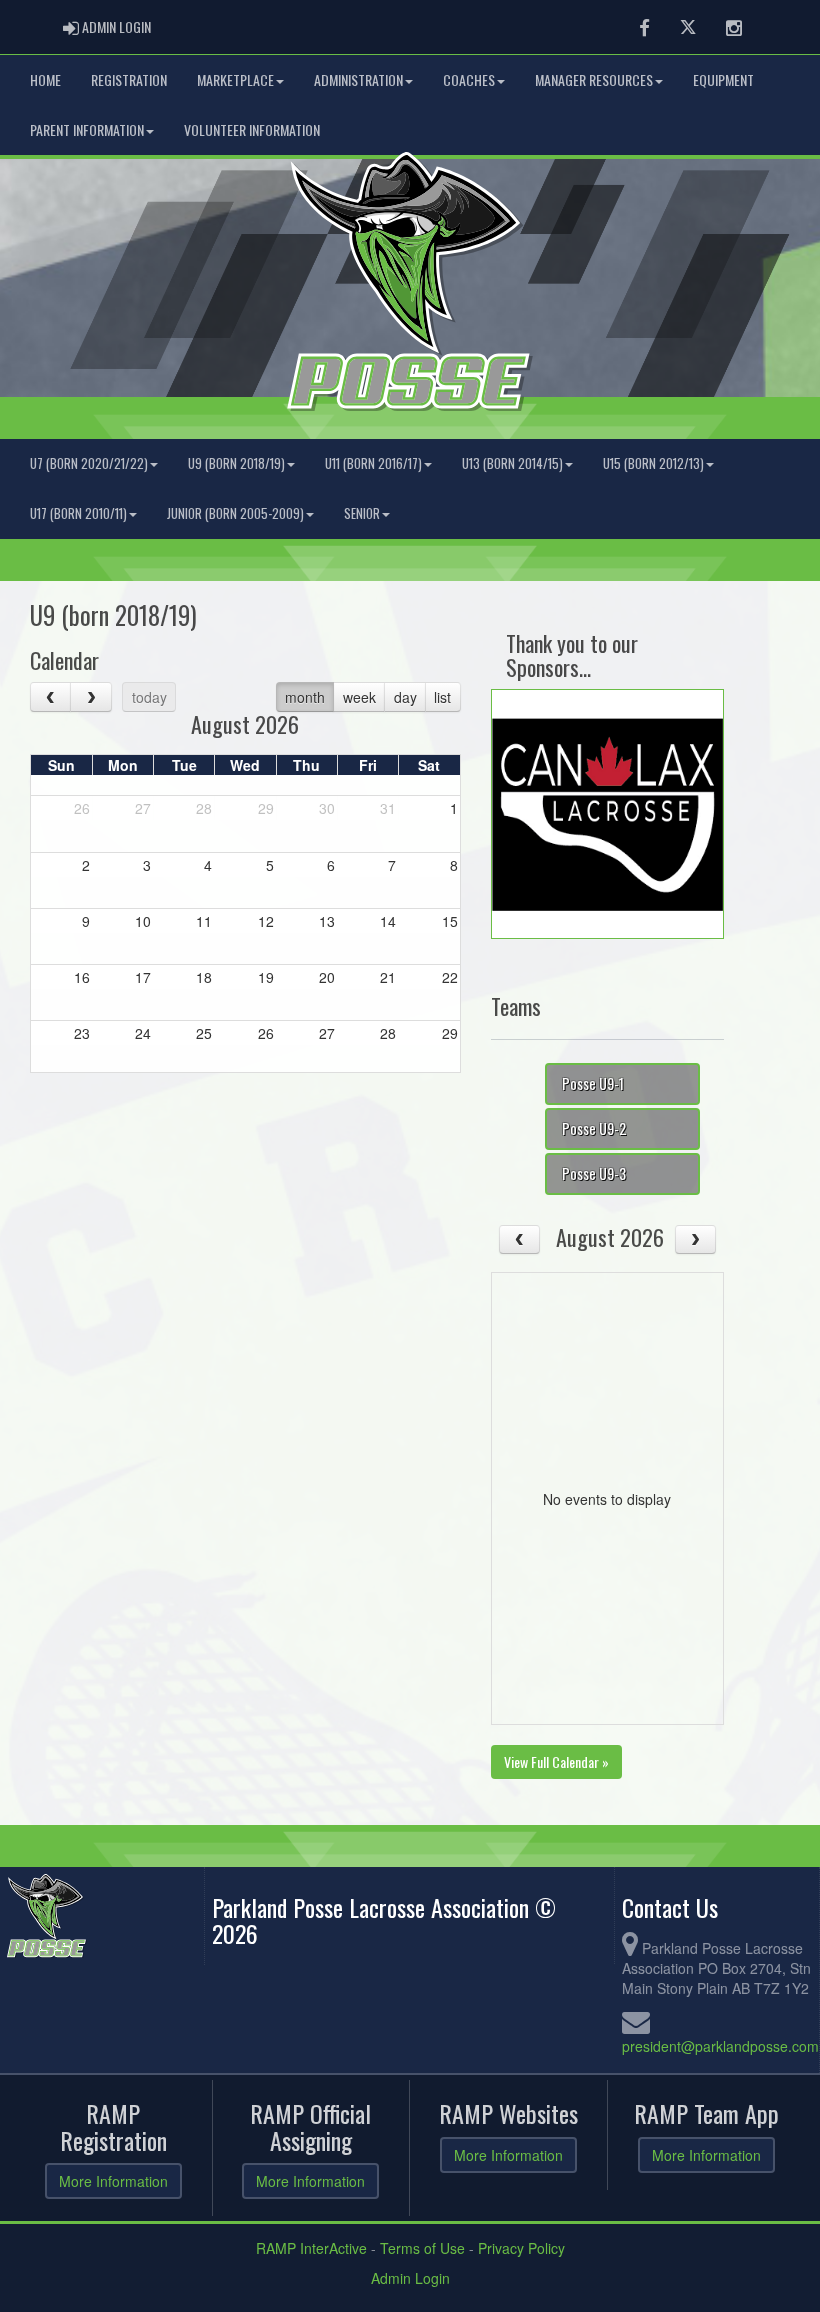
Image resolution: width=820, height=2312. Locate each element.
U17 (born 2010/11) (78, 513)
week (359, 697)
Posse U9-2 (594, 1128)
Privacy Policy (521, 2248)
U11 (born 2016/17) (373, 463)
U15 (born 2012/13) (653, 463)
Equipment (723, 79)
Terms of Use (422, 2248)
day (405, 697)
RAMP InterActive (311, 2248)
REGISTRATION (129, 79)
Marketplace (235, 79)
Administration (358, 79)
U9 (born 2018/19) (236, 463)
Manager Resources (594, 79)
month (305, 697)
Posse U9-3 (594, 1173)
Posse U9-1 (593, 1083)
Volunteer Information (252, 129)
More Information (113, 2181)
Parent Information (87, 129)
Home (45, 79)
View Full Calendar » (556, 1761)
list (442, 697)
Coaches (469, 79)
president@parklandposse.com (720, 2046)
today (149, 697)
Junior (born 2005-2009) (235, 513)
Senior (362, 513)
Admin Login (410, 2278)
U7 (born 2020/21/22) (89, 463)
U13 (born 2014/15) (512, 463)
